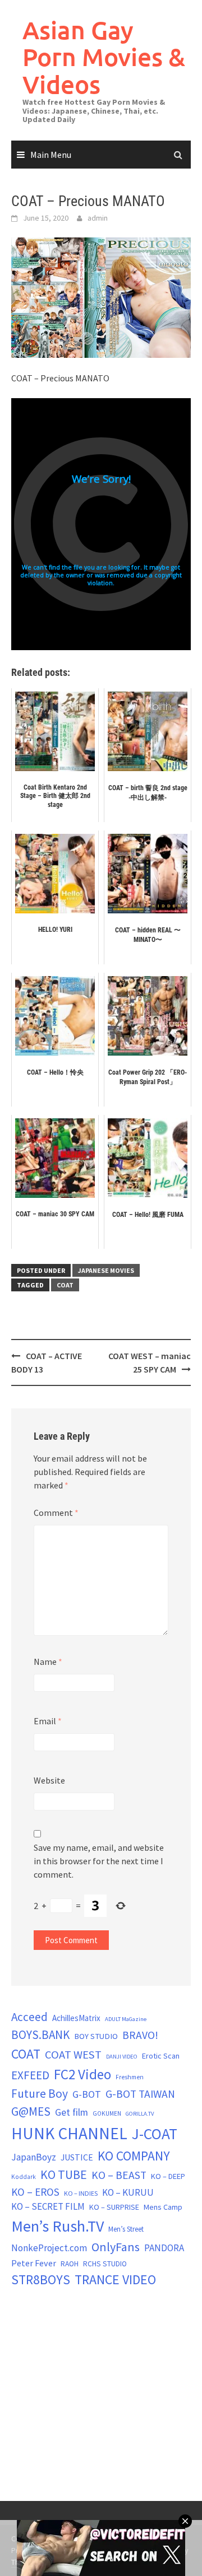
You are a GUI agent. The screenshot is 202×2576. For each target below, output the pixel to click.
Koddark (24, 2177)
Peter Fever (34, 2263)
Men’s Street (126, 2229)
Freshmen (130, 2077)
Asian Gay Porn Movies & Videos (104, 57)
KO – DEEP (168, 2176)
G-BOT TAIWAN (140, 2094)
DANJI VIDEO (122, 2057)
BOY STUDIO (96, 2036)
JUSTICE (77, 2157)
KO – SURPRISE (114, 2207)
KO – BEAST (119, 2175)
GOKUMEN (107, 2113)
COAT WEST (73, 2055)
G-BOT (87, 2094)
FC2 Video (82, 2074)
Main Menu (51, 155)
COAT (65, 1285)
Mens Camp (163, 2207)
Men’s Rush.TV (58, 2226)
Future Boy (40, 2094)
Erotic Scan (161, 2056)
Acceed (29, 2017)
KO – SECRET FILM (48, 2206)
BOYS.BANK (40, 2035)
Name (48, 1662)
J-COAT (155, 2134)
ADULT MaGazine (126, 2019)
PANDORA (164, 2248)
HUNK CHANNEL (69, 2133)
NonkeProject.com (49, 2248)
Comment (56, 1513)
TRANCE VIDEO (115, 2280)
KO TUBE (64, 2174)
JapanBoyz (34, 2157)
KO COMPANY (134, 2156)
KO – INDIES (81, 2193)
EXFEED (30, 2075)
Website (49, 1780)
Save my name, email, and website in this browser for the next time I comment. (99, 1861)
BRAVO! (140, 2035)
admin (98, 218)
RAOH (70, 2264)
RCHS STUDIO (105, 2264)
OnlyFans (116, 2247)
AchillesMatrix (76, 2018)
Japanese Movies (106, 1270)
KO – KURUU (128, 2192)
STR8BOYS (41, 2279)
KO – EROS (35, 2192)
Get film (72, 2112)
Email (48, 1721)
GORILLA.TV (140, 2114)
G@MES (31, 2111)
